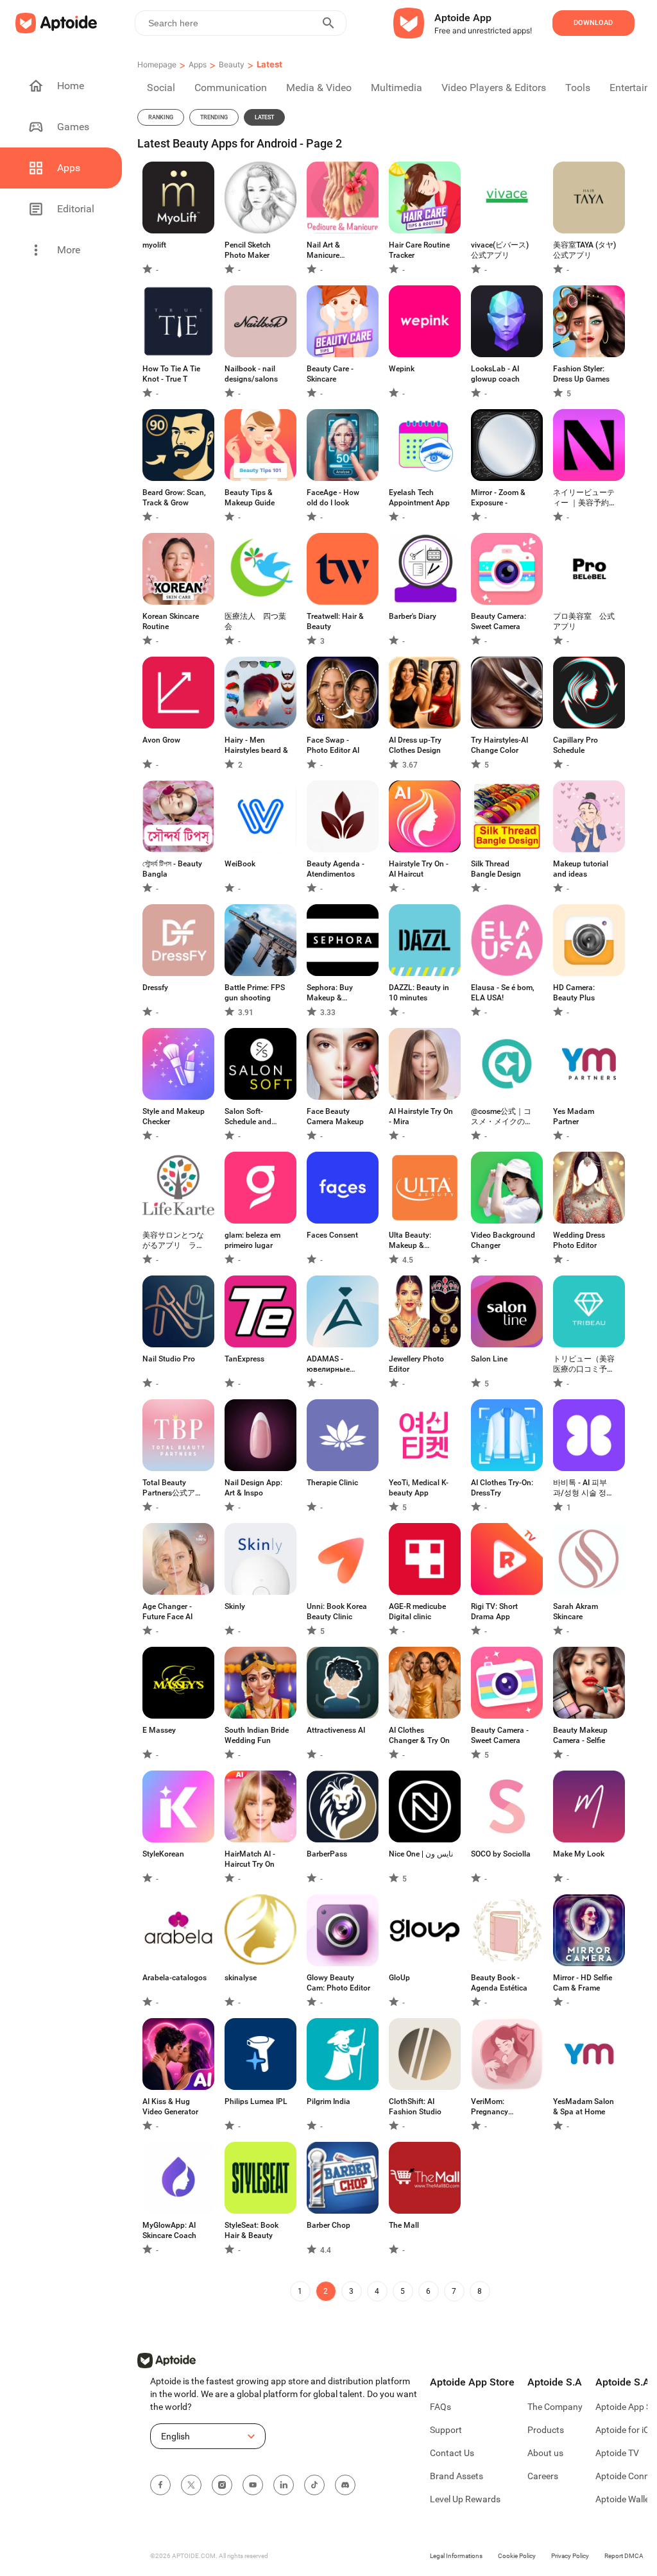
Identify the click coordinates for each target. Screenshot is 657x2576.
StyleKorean (163, 1854)
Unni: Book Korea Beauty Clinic (337, 1612)
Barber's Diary (413, 616)
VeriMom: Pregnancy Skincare (490, 2107)
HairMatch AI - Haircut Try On (250, 1859)
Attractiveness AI (336, 1730)
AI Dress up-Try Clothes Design (415, 745)
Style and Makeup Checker (174, 1116)
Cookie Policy (517, 2556)
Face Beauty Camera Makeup (335, 1116)
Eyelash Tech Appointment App (419, 498)
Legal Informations (456, 2556)
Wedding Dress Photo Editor (579, 1240)
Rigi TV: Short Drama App (494, 1612)
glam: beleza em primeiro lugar (252, 1240)
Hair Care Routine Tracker (419, 250)
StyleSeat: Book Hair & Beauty (252, 2230)
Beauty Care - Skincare (330, 374)
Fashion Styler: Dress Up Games (581, 374)
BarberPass (327, 1854)
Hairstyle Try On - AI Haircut (419, 869)
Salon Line (489, 1359)
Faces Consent (332, 1235)
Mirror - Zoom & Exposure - (498, 498)
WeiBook (240, 864)
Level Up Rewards (465, 2499)
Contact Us (452, 2453)
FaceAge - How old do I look (333, 498)
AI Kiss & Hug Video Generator (170, 2107)
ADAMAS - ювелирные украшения (328, 1364)
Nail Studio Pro (169, 1359)
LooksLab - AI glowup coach (495, 374)
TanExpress (244, 1359)
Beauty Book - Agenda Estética (499, 1983)
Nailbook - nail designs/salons (251, 374)
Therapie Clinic (332, 1483)
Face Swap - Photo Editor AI (333, 745)
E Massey (159, 1730)
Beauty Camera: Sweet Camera (499, 621)
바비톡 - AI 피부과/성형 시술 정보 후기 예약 (584, 1488)
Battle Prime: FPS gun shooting (255, 993)
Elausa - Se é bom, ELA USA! (503, 993)
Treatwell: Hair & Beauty (335, 621)
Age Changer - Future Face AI (167, 1612)
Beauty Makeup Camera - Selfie (580, 1735)
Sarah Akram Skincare (576, 1612)
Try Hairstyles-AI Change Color (499, 745)
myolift (154, 245)
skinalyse (241, 1978)
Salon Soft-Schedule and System (248, 1117)
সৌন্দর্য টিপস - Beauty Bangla (172, 869)
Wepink (402, 369)
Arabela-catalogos (175, 1978)
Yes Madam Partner (574, 1116)
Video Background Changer (503, 1240)
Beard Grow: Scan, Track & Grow (174, 498)
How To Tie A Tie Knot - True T (171, 374)
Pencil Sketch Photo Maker (248, 250)
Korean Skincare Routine (171, 621)
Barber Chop (328, 2225)
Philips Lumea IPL (256, 2101)
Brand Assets (456, 2476)
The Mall (404, 2225)
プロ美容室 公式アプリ (584, 621)
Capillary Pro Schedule (576, 745)
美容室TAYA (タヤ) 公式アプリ (585, 250)
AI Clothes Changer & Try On (419, 1735)
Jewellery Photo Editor (416, 1364)
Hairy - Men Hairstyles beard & (256, 745)
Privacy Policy (570, 2556)
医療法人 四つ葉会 (255, 621)
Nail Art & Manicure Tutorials (323, 250)
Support (446, 2430)
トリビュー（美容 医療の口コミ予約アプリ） (584, 1364)
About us (545, 2453)
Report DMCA (624, 2556)
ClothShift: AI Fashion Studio (415, 2107)
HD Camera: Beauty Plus (574, 993)
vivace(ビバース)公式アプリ (500, 250)
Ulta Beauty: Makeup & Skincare (410, 1241)
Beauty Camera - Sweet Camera (500, 1735)
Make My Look (579, 1854)
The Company (555, 2407)
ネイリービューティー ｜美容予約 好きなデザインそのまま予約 (584, 498)
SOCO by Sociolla (501, 1854)
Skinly (235, 1606)
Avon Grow (161, 740)
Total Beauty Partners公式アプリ (173, 1488)
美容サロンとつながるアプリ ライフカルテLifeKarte (174, 1241)
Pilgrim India (328, 2101)
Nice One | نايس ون (421, 1854)
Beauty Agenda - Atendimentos (336, 869)
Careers (543, 2476)
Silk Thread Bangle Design (496, 869)
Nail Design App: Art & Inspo (253, 1488)
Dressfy (155, 988)
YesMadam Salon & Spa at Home (584, 2107)
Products (546, 2430)
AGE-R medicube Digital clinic (417, 1612)
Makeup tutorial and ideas (581, 869)
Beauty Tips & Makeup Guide (250, 498)
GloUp (399, 1978)
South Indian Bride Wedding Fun (257, 1735)
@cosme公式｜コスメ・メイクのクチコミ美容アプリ (502, 1117)
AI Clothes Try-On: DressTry (502, 1488)
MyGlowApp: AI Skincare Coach (169, 2230)
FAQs (440, 2407)
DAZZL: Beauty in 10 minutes (419, 993)
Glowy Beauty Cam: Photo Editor (338, 1983)
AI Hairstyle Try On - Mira (421, 1116)
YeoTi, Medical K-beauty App (419, 1488)
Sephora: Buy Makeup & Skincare (330, 993)
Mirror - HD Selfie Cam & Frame (583, 1983)
